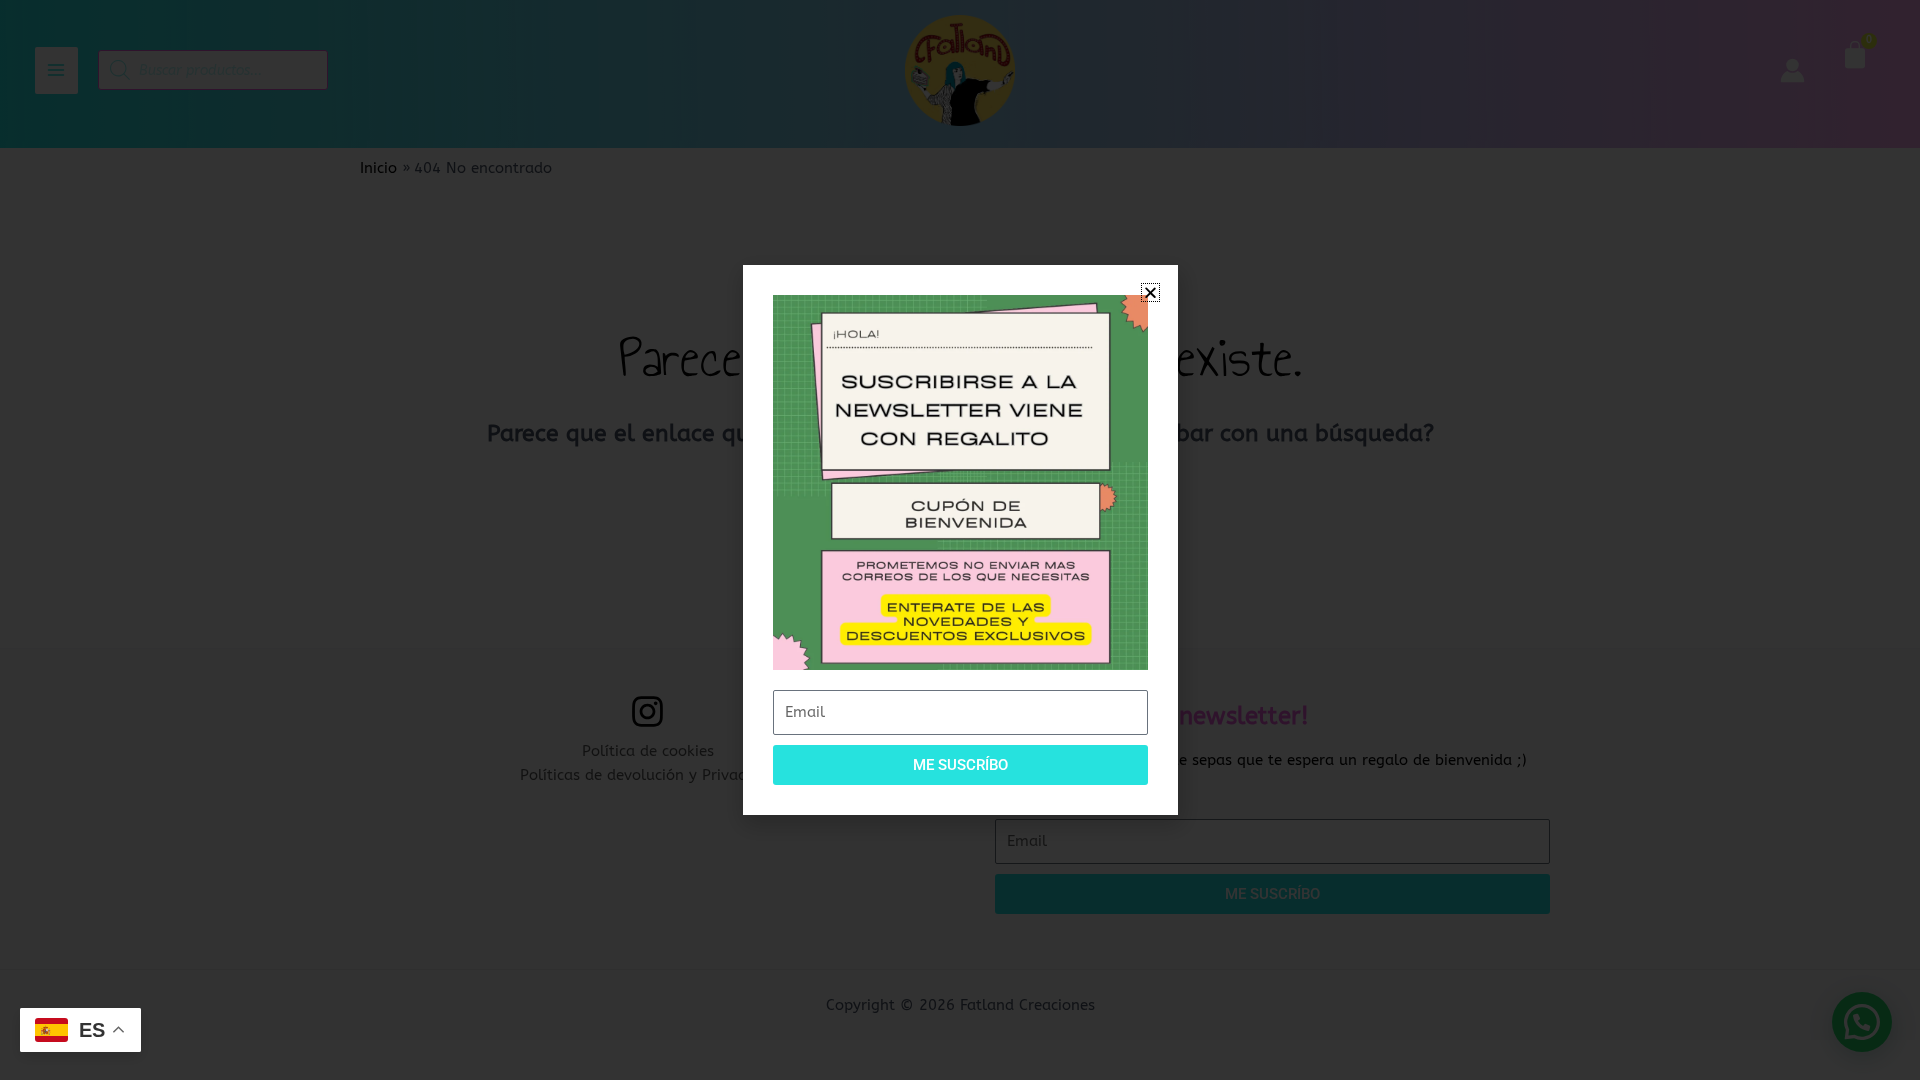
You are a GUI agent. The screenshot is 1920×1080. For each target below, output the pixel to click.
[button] (1150, 292)
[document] (960, 540)
